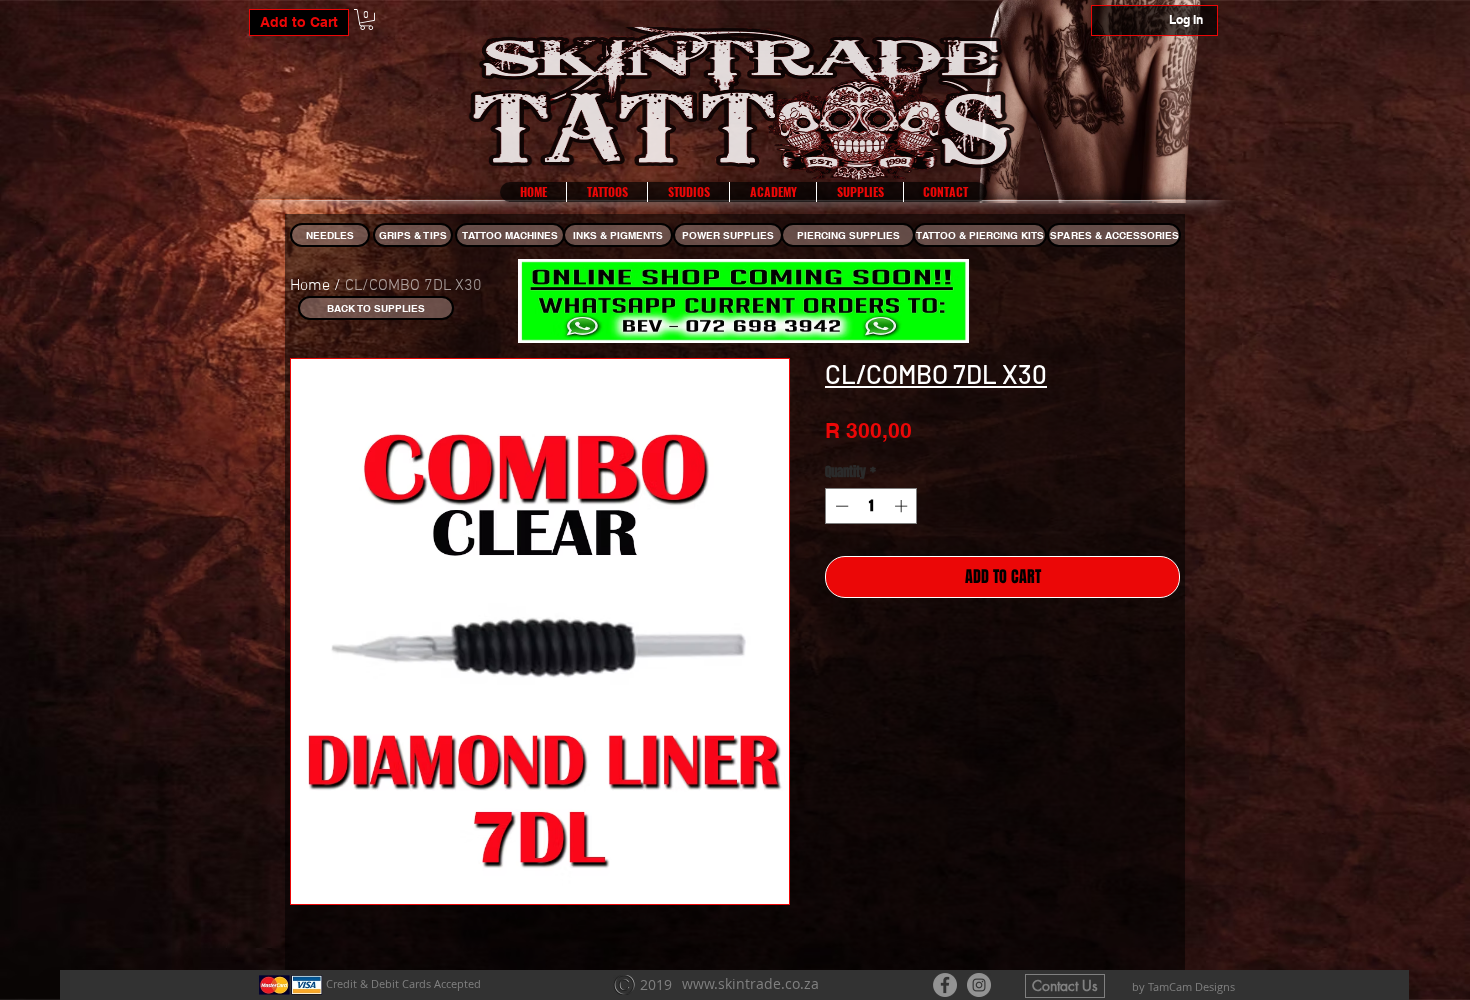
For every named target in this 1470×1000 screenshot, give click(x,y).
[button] (366, 19)
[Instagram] (979, 985)
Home (310, 286)
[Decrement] (840, 506)
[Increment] (903, 506)
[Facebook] (945, 985)
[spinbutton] (871, 506)
